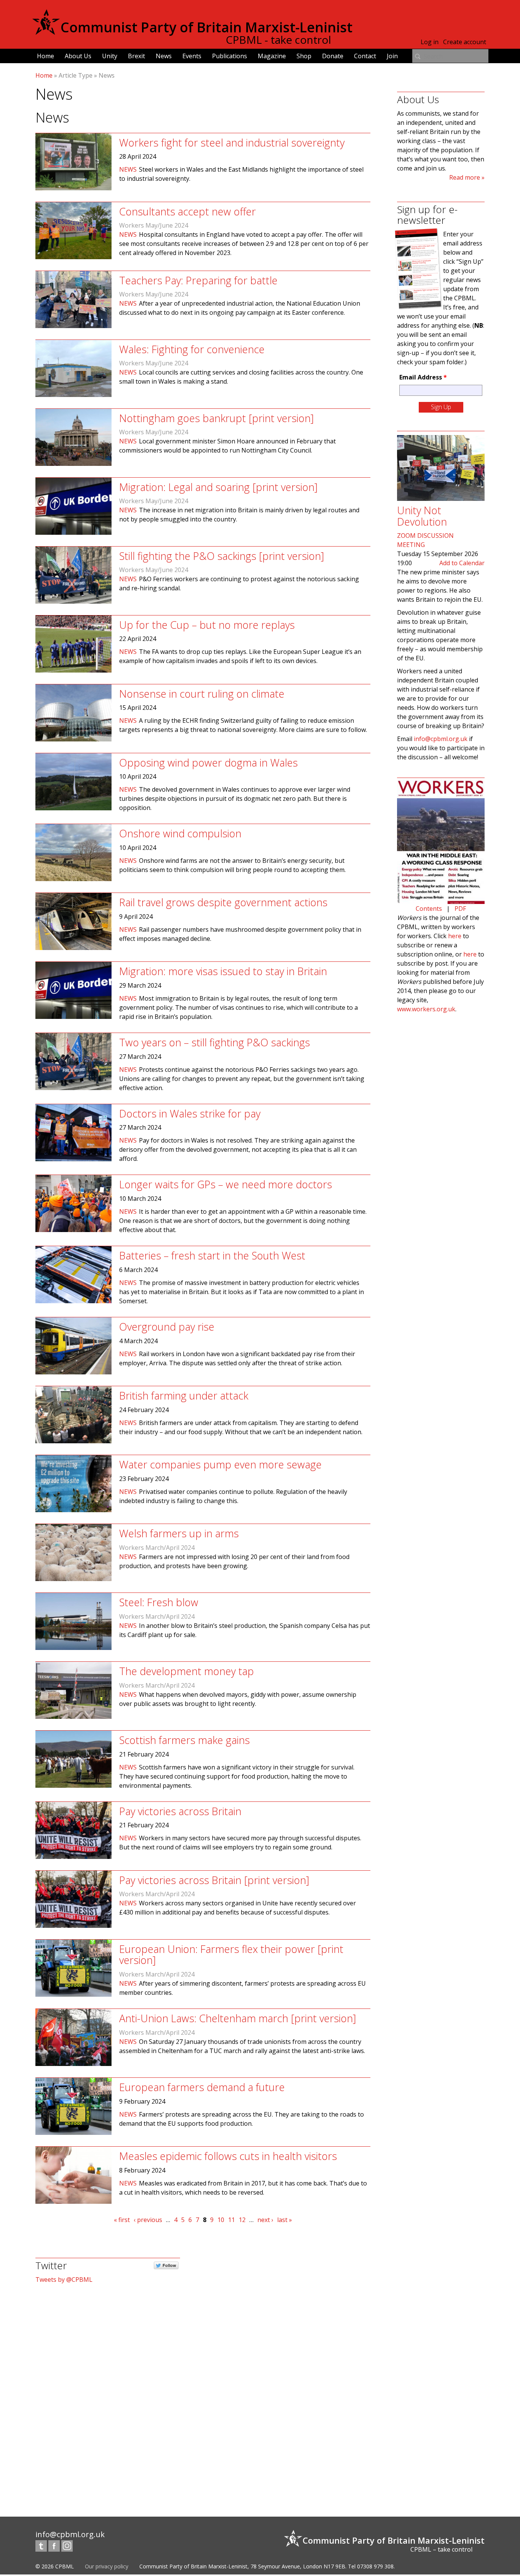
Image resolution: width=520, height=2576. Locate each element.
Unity (110, 56)
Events (192, 56)
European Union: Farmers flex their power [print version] (231, 1955)
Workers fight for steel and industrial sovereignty (232, 143)
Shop (304, 56)
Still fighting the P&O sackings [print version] (222, 556)
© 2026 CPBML (55, 2566)
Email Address (423, 377)
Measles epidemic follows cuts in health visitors (228, 2156)
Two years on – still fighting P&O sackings (215, 1042)
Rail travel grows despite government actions (223, 902)
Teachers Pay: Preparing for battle (198, 280)
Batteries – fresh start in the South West (212, 1255)
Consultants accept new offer (187, 211)
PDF (460, 909)
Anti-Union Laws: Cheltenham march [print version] (238, 2018)
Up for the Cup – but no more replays (207, 625)
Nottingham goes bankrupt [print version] (216, 418)
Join (392, 56)
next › (265, 2220)
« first (122, 2220)
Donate (333, 56)
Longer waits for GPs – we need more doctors (226, 1184)
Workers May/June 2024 (154, 225)
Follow (169, 2265)
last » (285, 2220)
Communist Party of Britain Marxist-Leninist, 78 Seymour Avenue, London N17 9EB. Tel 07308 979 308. (267, 2566)
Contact (365, 56)
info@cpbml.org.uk (441, 739)
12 (242, 2220)
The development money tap (187, 1671)
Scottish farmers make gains (184, 1740)
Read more (465, 177)
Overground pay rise (167, 1327)
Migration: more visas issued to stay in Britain (223, 971)
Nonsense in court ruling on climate (202, 694)
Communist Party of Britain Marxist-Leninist (207, 27)
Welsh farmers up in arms (179, 1533)
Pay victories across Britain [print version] (214, 1880)
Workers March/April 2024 (157, 1548)
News (164, 56)
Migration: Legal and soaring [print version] (218, 487)
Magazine (272, 56)
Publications (230, 56)
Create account (465, 42)
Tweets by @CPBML (64, 2280)
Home (45, 56)
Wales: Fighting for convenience (192, 349)
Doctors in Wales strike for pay (190, 1113)
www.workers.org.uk (426, 1009)
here (455, 936)
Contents (429, 909)
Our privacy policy (107, 2566)
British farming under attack (184, 1396)
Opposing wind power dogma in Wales (208, 763)
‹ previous (148, 2220)
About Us (78, 56)
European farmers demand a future (202, 2087)
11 (231, 2220)
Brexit (136, 56)
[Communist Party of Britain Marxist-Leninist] (46, 32)
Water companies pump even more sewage (220, 1464)
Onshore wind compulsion (180, 833)
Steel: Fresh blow (159, 1602)
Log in (430, 42)
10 (221, 2220)
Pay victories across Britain (180, 1811)
